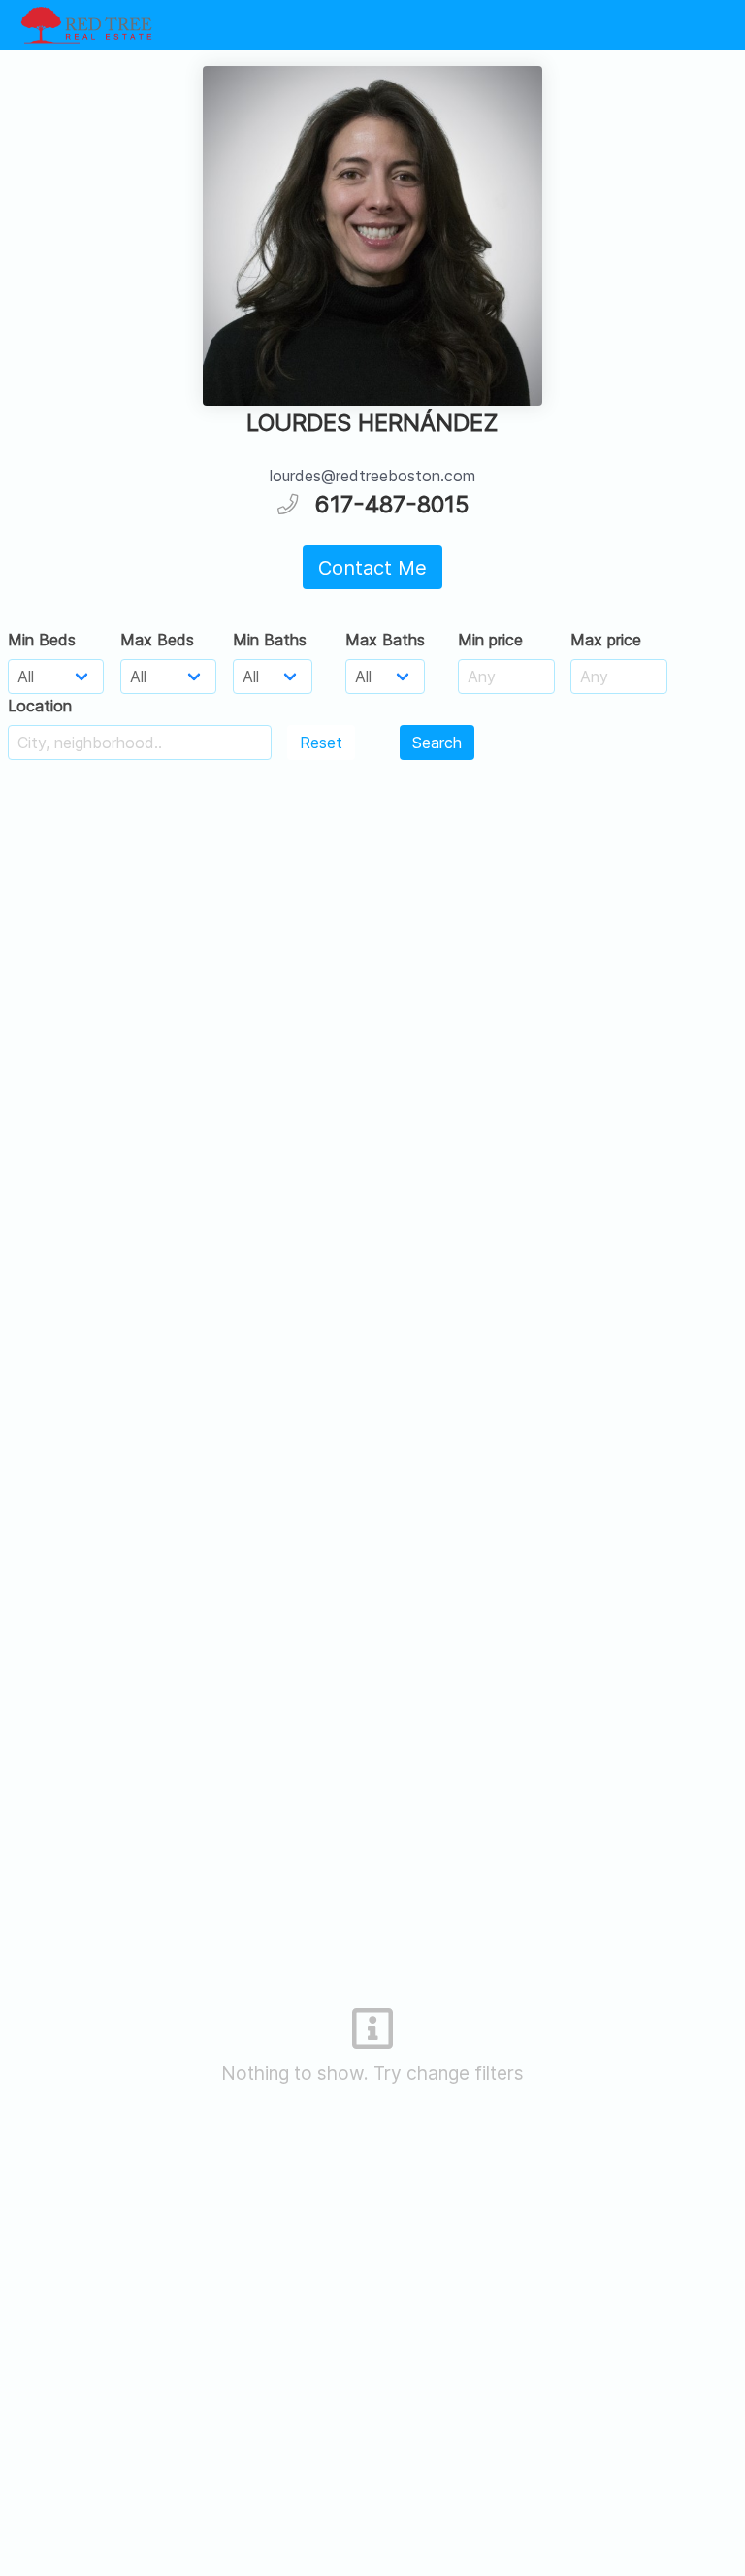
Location (40, 706)
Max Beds (157, 640)
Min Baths (270, 640)
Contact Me (372, 568)
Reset (321, 743)
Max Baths (385, 640)
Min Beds (42, 640)
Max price (606, 640)
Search (437, 743)
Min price (490, 640)
